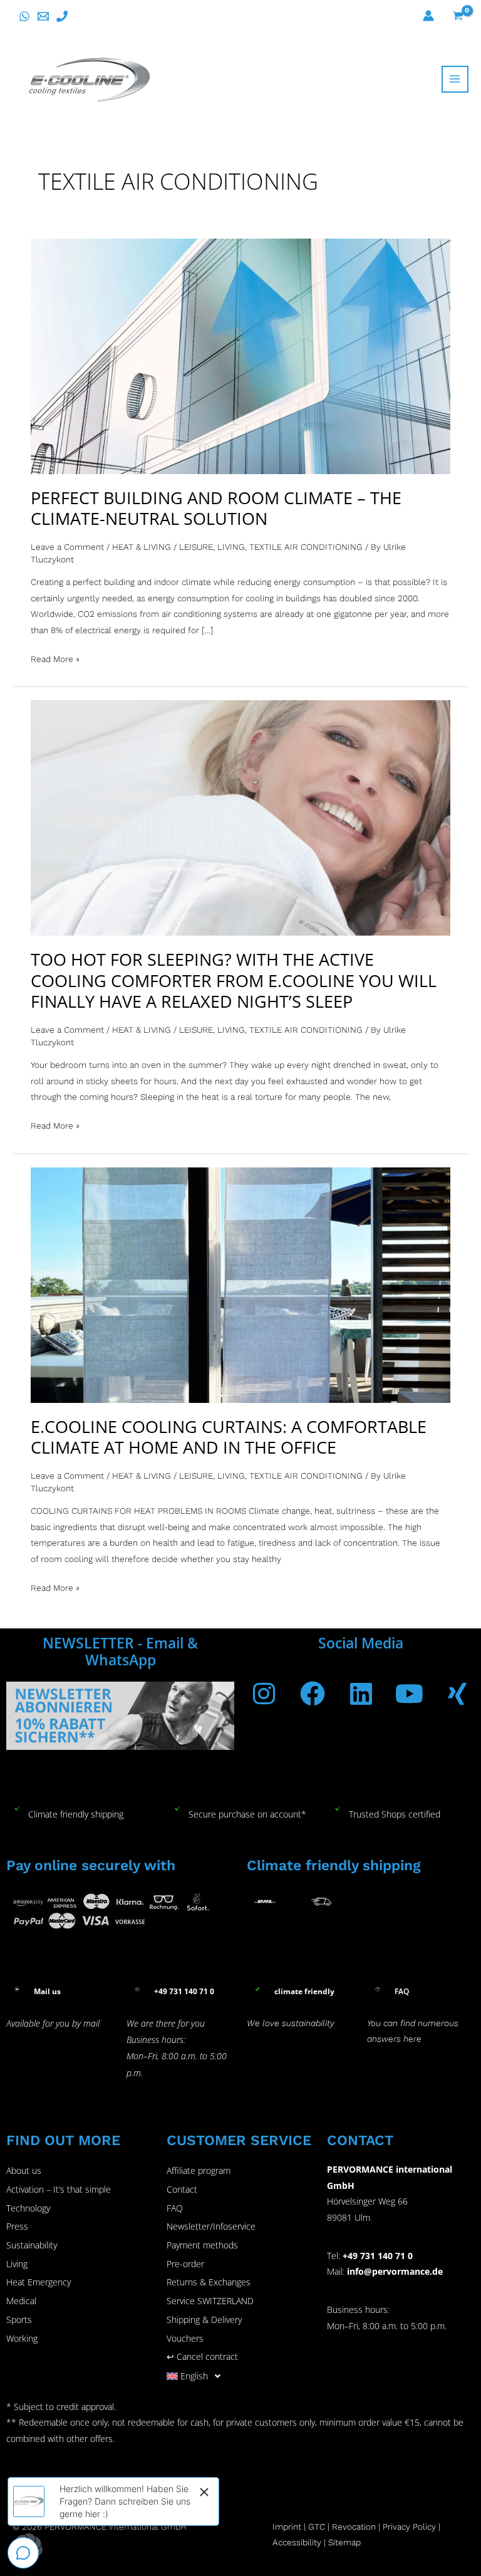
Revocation (354, 2527)
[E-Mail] (43, 16)
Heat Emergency (39, 2282)
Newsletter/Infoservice (211, 2226)
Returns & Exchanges (209, 2282)
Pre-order (185, 2264)
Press (17, 2226)
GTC (317, 2527)
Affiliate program (199, 2170)
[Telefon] (62, 16)
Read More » (55, 658)
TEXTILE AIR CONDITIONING (306, 547)
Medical (21, 2301)
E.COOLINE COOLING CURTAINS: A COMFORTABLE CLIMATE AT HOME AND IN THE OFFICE (229, 1437)
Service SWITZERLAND (210, 2301)
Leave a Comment (67, 547)
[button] (240, 2376)
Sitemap (344, 2542)
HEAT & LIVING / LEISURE (163, 547)
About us (24, 2170)
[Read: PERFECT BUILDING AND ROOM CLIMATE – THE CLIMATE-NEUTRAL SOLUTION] (240, 355)
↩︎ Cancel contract (202, 2356)
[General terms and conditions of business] (331, 2527)
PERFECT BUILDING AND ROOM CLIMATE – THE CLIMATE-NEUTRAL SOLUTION (216, 508)
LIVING (231, 547)
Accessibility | (299, 2542)
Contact (182, 2189)
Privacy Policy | (411, 2527)
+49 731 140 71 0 (378, 2256)
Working (22, 2338)
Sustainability (32, 2245)
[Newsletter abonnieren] (120, 1715)
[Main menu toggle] (455, 79)
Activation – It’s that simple (59, 2189)
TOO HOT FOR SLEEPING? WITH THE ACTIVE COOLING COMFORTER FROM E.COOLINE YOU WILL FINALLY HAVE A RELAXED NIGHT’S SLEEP (234, 980)
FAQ (175, 2208)
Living (17, 2264)
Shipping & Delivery (204, 2320)
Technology (28, 2208)
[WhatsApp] (24, 16)
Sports (19, 2320)
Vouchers (185, 2338)
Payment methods (202, 2245)
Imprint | (290, 2527)
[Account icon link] (428, 16)
